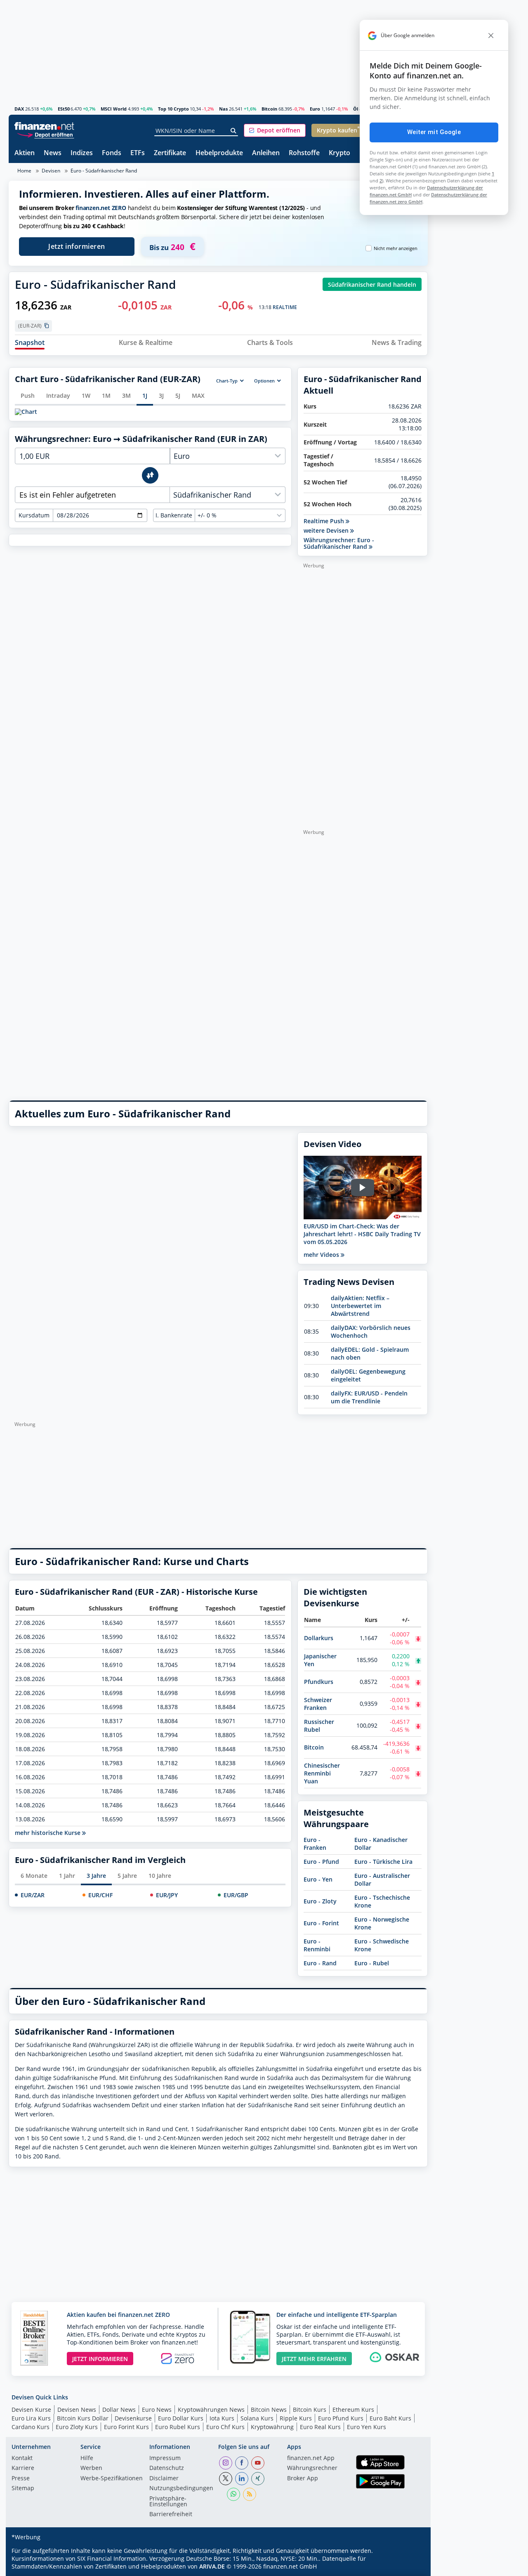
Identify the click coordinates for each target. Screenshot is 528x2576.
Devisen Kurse (31, 2410)
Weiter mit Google (434, 132)
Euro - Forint (321, 1923)
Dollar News (119, 2410)
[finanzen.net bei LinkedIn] (242, 2479)
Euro (315, 109)
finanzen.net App (311, 2458)
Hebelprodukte (219, 153)
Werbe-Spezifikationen (112, 2479)
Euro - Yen (318, 1879)
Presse (21, 2479)
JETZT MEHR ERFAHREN (314, 2359)
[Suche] (234, 131)
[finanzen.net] (44, 126)
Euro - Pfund (321, 1862)
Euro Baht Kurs (390, 2418)
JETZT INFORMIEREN (100, 2359)
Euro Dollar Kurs (181, 2418)
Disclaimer (164, 2479)
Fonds (112, 153)
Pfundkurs (319, 1682)
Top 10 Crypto (173, 109)
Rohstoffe (304, 153)
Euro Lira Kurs (31, 2418)
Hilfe (87, 2458)
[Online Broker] (45, 134)
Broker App (303, 2479)
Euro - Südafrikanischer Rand (104, 171)
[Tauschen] (150, 475)
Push (28, 395)
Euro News (157, 2410)
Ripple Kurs (296, 2418)
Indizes (82, 153)
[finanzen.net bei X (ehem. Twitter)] (226, 2479)
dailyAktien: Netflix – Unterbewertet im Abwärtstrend (360, 1306)
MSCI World (114, 109)
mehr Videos (322, 1255)
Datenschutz (167, 2468)
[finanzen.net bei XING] (258, 2479)
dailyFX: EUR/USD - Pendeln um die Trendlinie (369, 1397)
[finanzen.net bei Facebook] (242, 2463)
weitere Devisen (327, 531)
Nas (223, 109)
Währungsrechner (312, 2468)
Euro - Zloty (320, 1901)
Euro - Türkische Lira (383, 1862)
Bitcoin (269, 109)
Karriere (23, 2468)
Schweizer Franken (318, 1704)
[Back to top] (411, 2567)
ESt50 (64, 109)
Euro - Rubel (372, 1963)
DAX (19, 109)
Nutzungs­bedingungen (181, 2489)
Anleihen (266, 153)
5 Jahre (127, 1876)
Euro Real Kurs (320, 2427)
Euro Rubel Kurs (178, 2427)
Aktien (25, 153)
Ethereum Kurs (353, 2410)
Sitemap (23, 2489)
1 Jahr (67, 1876)
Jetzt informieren (77, 246)
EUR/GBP (236, 1895)
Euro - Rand (320, 1963)
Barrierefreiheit (171, 2515)
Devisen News (77, 2410)
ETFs (138, 153)
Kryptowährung (272, 2427)
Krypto (339, 153)
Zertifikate (170, 153)
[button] (275, 130)
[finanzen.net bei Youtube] (258, 2463)
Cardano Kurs (31, 2427)
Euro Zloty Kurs (77, 2427)
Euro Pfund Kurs (341, 2418)
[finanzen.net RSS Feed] (250, 2494)
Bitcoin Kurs (310, 2410)
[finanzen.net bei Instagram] (226, 2463)
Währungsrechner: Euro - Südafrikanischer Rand (339, 543)
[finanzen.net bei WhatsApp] (233, 2494)
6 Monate (34, 1876)
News (53, 153)
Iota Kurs (222, 2418)
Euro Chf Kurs (225, 2427)
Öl (356, 109)
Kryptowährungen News (211, 2410)
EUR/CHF (100, 1895)
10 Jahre (160, 1876)
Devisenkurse (133, 2418)
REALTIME (285, 307)
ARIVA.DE (212, 2566)
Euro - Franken (315, 1844)
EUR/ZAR (33, 1895)
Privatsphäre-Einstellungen (168, 2502)
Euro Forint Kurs (126, 2427)
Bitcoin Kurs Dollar (83, 2418)
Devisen (51, 171)
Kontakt (22, 2458)
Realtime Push (325, 521)
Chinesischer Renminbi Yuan (322, 1773)
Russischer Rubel (319, 1726)
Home (24, 171)
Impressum (165, 2458)
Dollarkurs (319, 1638)
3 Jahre (96, 1876)
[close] (491, 35)
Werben (91, 2468)
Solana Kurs (257, 2418)
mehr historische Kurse (48, 1833)
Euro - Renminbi (317, 1945)
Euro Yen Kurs (367, 2427)
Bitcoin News (269, 2410)
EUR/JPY (167, 1895)
